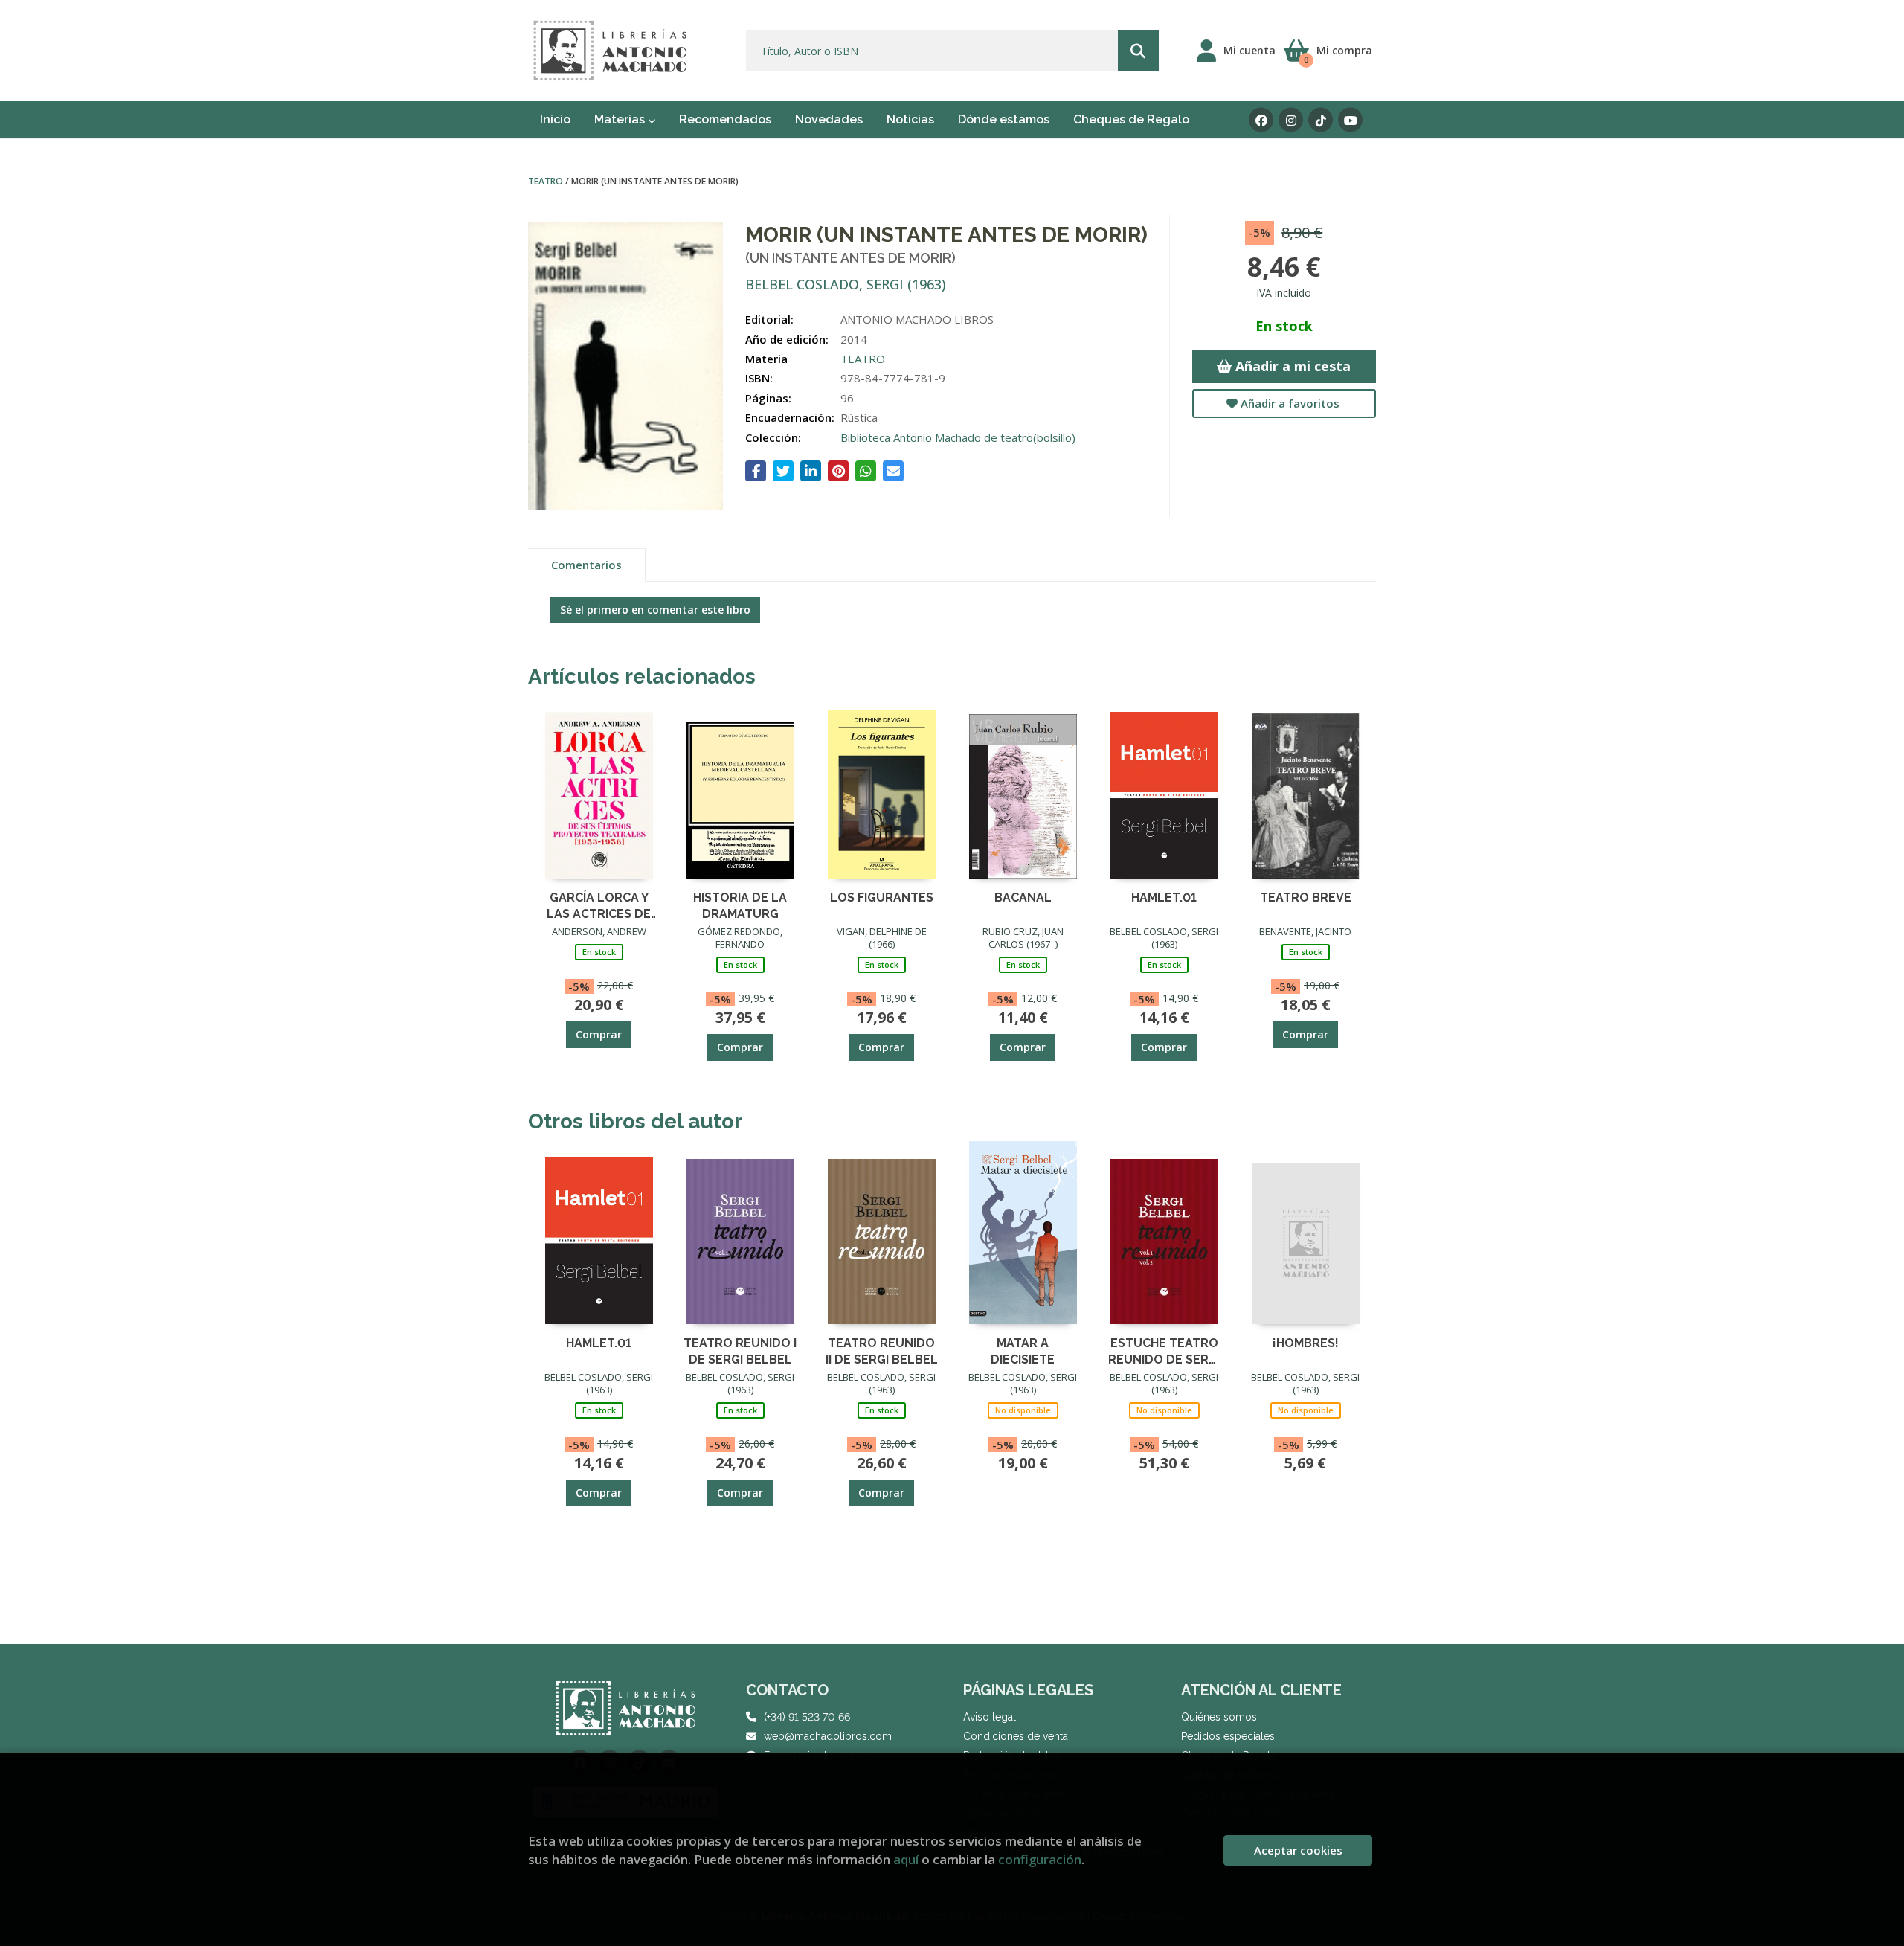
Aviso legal (990, 1717)
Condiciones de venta (1016, 1736)
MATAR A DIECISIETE (1023, 1351)
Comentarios (586, 565)
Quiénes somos (1219, 1717)
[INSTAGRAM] (1291, 120)
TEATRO (547, 181)
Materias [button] (621, 119)
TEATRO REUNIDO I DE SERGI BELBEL (740, 1351)
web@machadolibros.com (828, 1736)
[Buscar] (1138, 51)
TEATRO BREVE (1306, 897)
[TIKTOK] (1321, 120)
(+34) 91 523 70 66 (807, 1717)
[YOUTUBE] (1350, 120)
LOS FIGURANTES (882, 897)
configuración (1040, 1859)
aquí (906, 1859)
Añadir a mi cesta (1291, 366)
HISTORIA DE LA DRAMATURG (740, 905)
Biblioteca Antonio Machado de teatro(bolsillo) (958, 437)
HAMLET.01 (1164, 897)
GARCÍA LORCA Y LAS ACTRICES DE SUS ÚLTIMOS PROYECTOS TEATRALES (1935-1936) (599, 905)
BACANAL (1023, 897)
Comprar (599, 1034)
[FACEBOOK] (1261, 120)
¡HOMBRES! (1306, 1343)
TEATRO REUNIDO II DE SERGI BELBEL (882, 1351)
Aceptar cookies (1298, 1850)
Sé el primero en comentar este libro (655, 610)
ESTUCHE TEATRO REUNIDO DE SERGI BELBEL (1164, 1351)
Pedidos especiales (1228, 1736)
